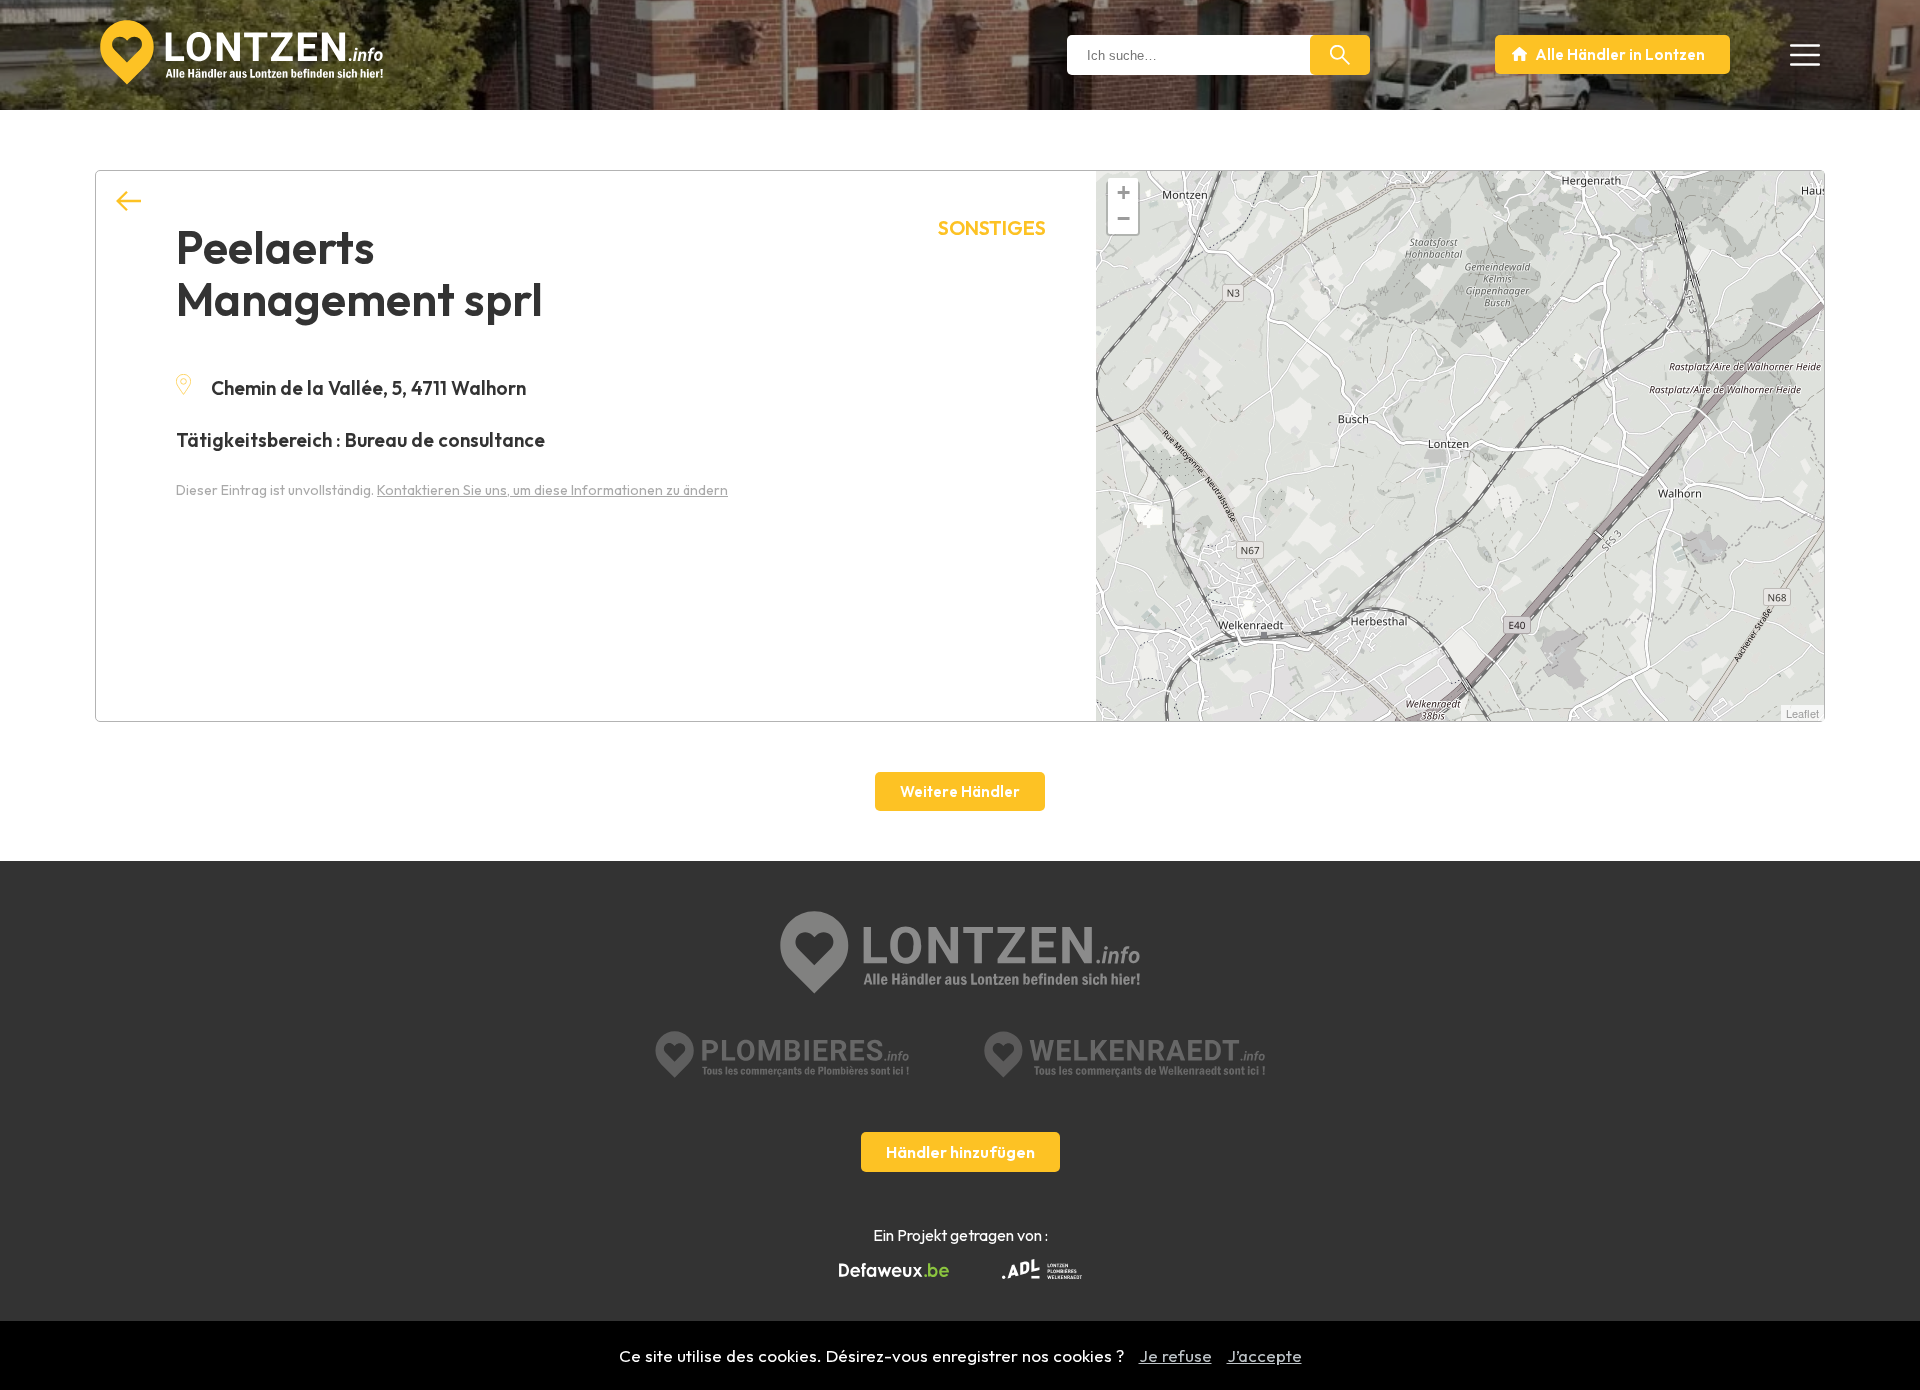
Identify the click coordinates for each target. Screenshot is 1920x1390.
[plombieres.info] (782, 1054)
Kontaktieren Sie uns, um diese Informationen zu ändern (552, 490)
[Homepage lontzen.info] (241, 52)
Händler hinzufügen (960, 1152)
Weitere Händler (960, 791)
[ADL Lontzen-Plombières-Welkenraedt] (1042, 1271)
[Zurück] (128, 201)
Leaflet (1802, 713)
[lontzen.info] (960, 954)
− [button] (1123, 218)
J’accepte (1264, 1355)
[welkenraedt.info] (1124, 1054)
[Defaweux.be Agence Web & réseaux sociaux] (894, 1271)
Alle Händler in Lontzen (1620, 54)
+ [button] (1123, 192)
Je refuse (1175, 1355)
